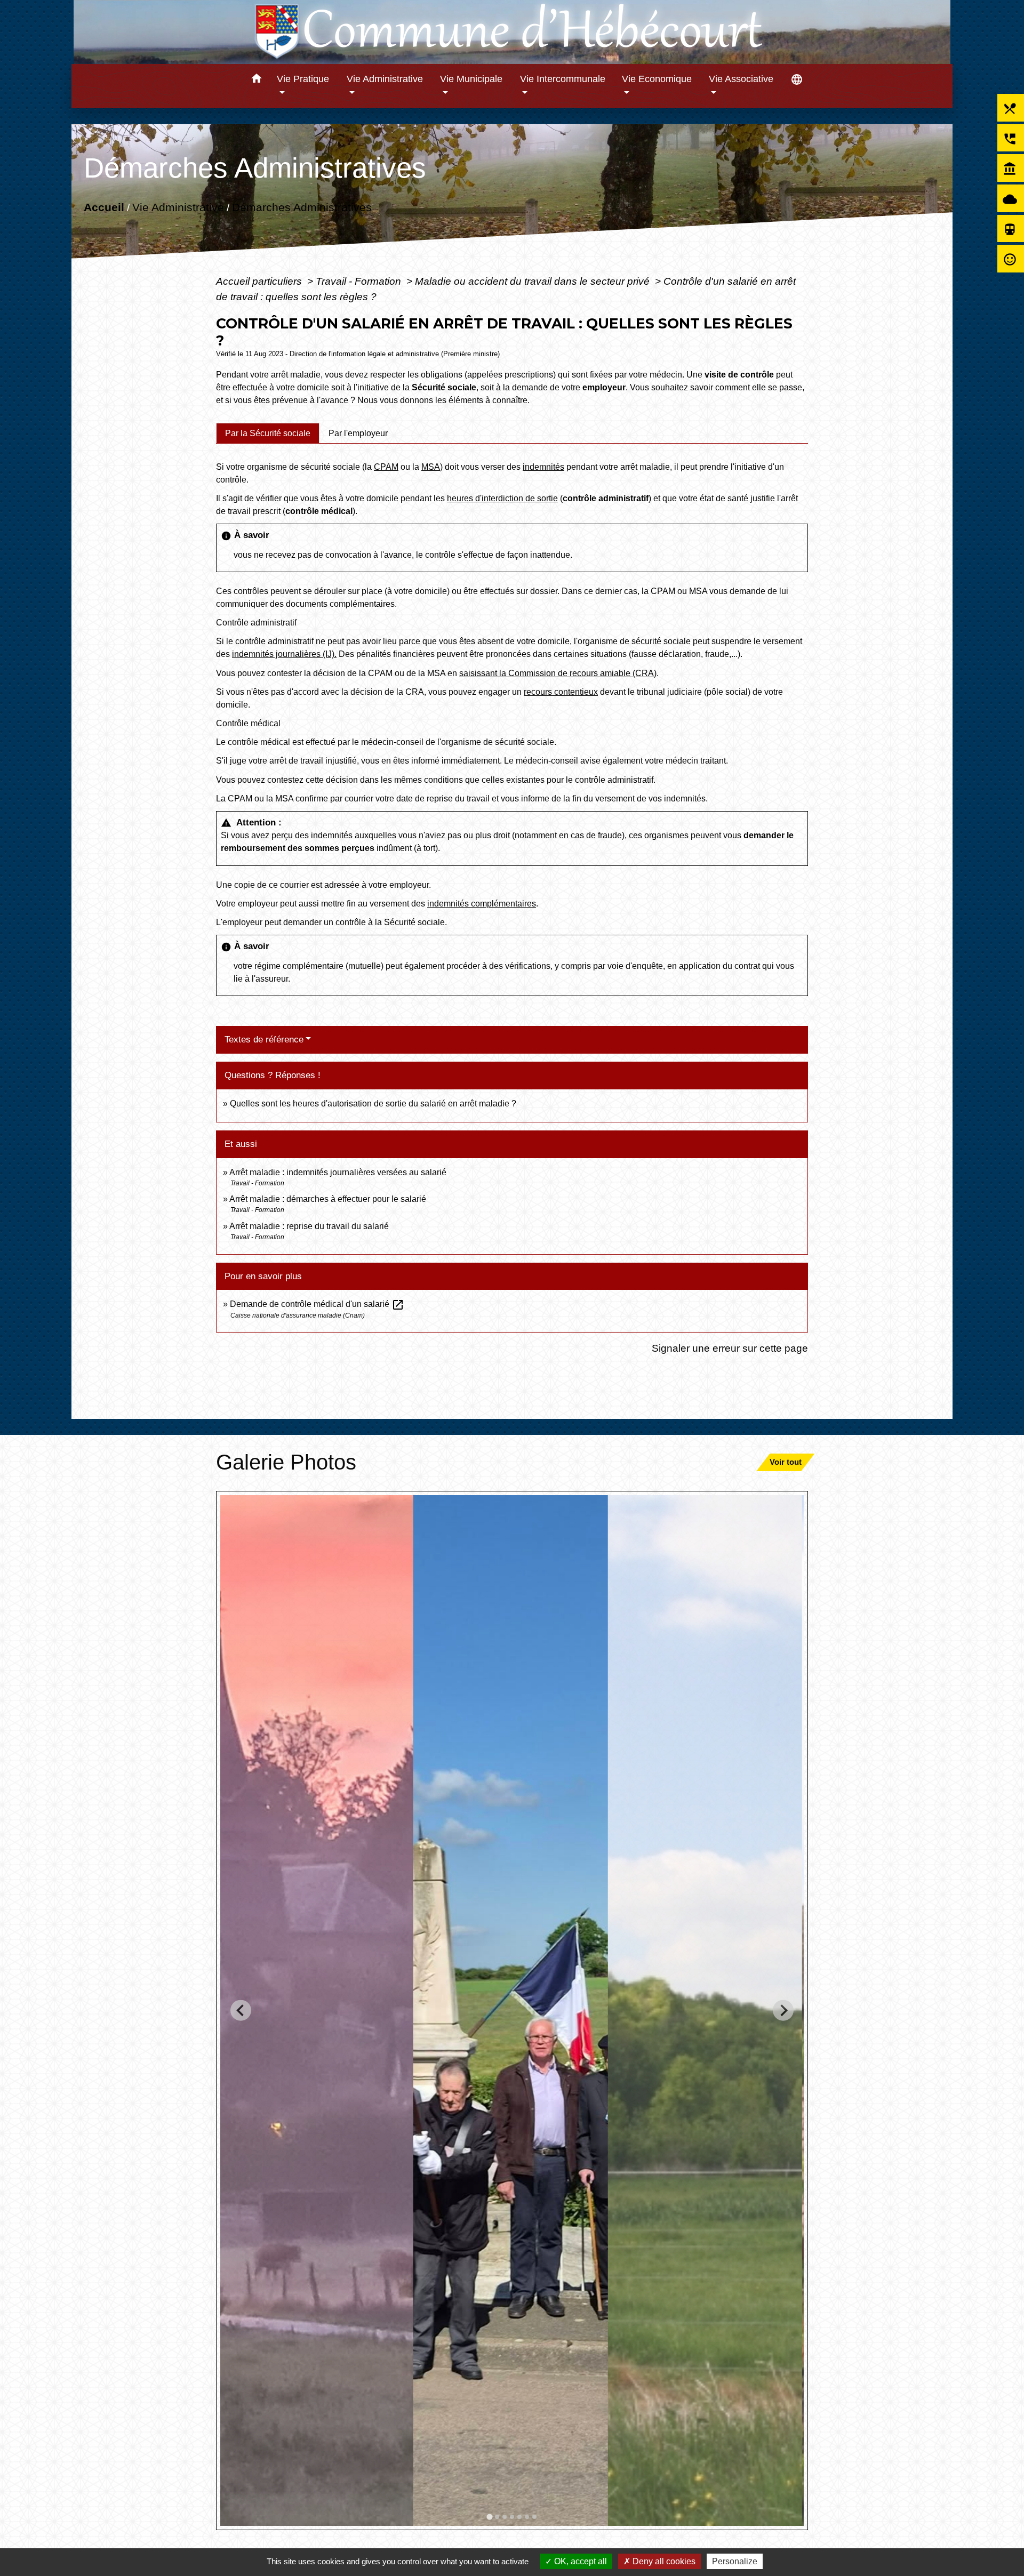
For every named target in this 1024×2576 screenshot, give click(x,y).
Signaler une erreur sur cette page (730, 1348)
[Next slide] (783, 2011)
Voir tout (786, 1462)
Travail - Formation (360, 281)
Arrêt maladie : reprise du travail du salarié (309, 1226)
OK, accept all (579, 2561)
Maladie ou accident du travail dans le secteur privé (534, 281)
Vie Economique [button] (657, 79)
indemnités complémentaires (482, 904)
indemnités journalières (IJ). (284, 654)
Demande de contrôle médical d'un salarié (317, 1304)
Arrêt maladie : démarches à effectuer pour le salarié (328, 1199)
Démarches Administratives (302, 207)
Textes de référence (264, 1040)
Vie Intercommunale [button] (563, 79)
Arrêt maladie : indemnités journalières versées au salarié (338, 1172)
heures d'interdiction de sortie (502, 498)
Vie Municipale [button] (471, 79)
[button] (256, 80)
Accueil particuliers (260, 281)
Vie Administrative (178, 207)
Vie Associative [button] (741, 79)
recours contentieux (561, 692)
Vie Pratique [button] (303, 79)
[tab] (268, 433)
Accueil (104, 207)
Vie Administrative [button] (385, 79)
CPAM (386, 467)
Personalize (735, 2561)
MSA (431, 467)
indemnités (543, 467)
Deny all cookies (663, 2561)
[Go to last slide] (241, 2011)
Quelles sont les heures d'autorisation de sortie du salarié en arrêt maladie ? (373, 1104)
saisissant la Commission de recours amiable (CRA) (558, 673)
